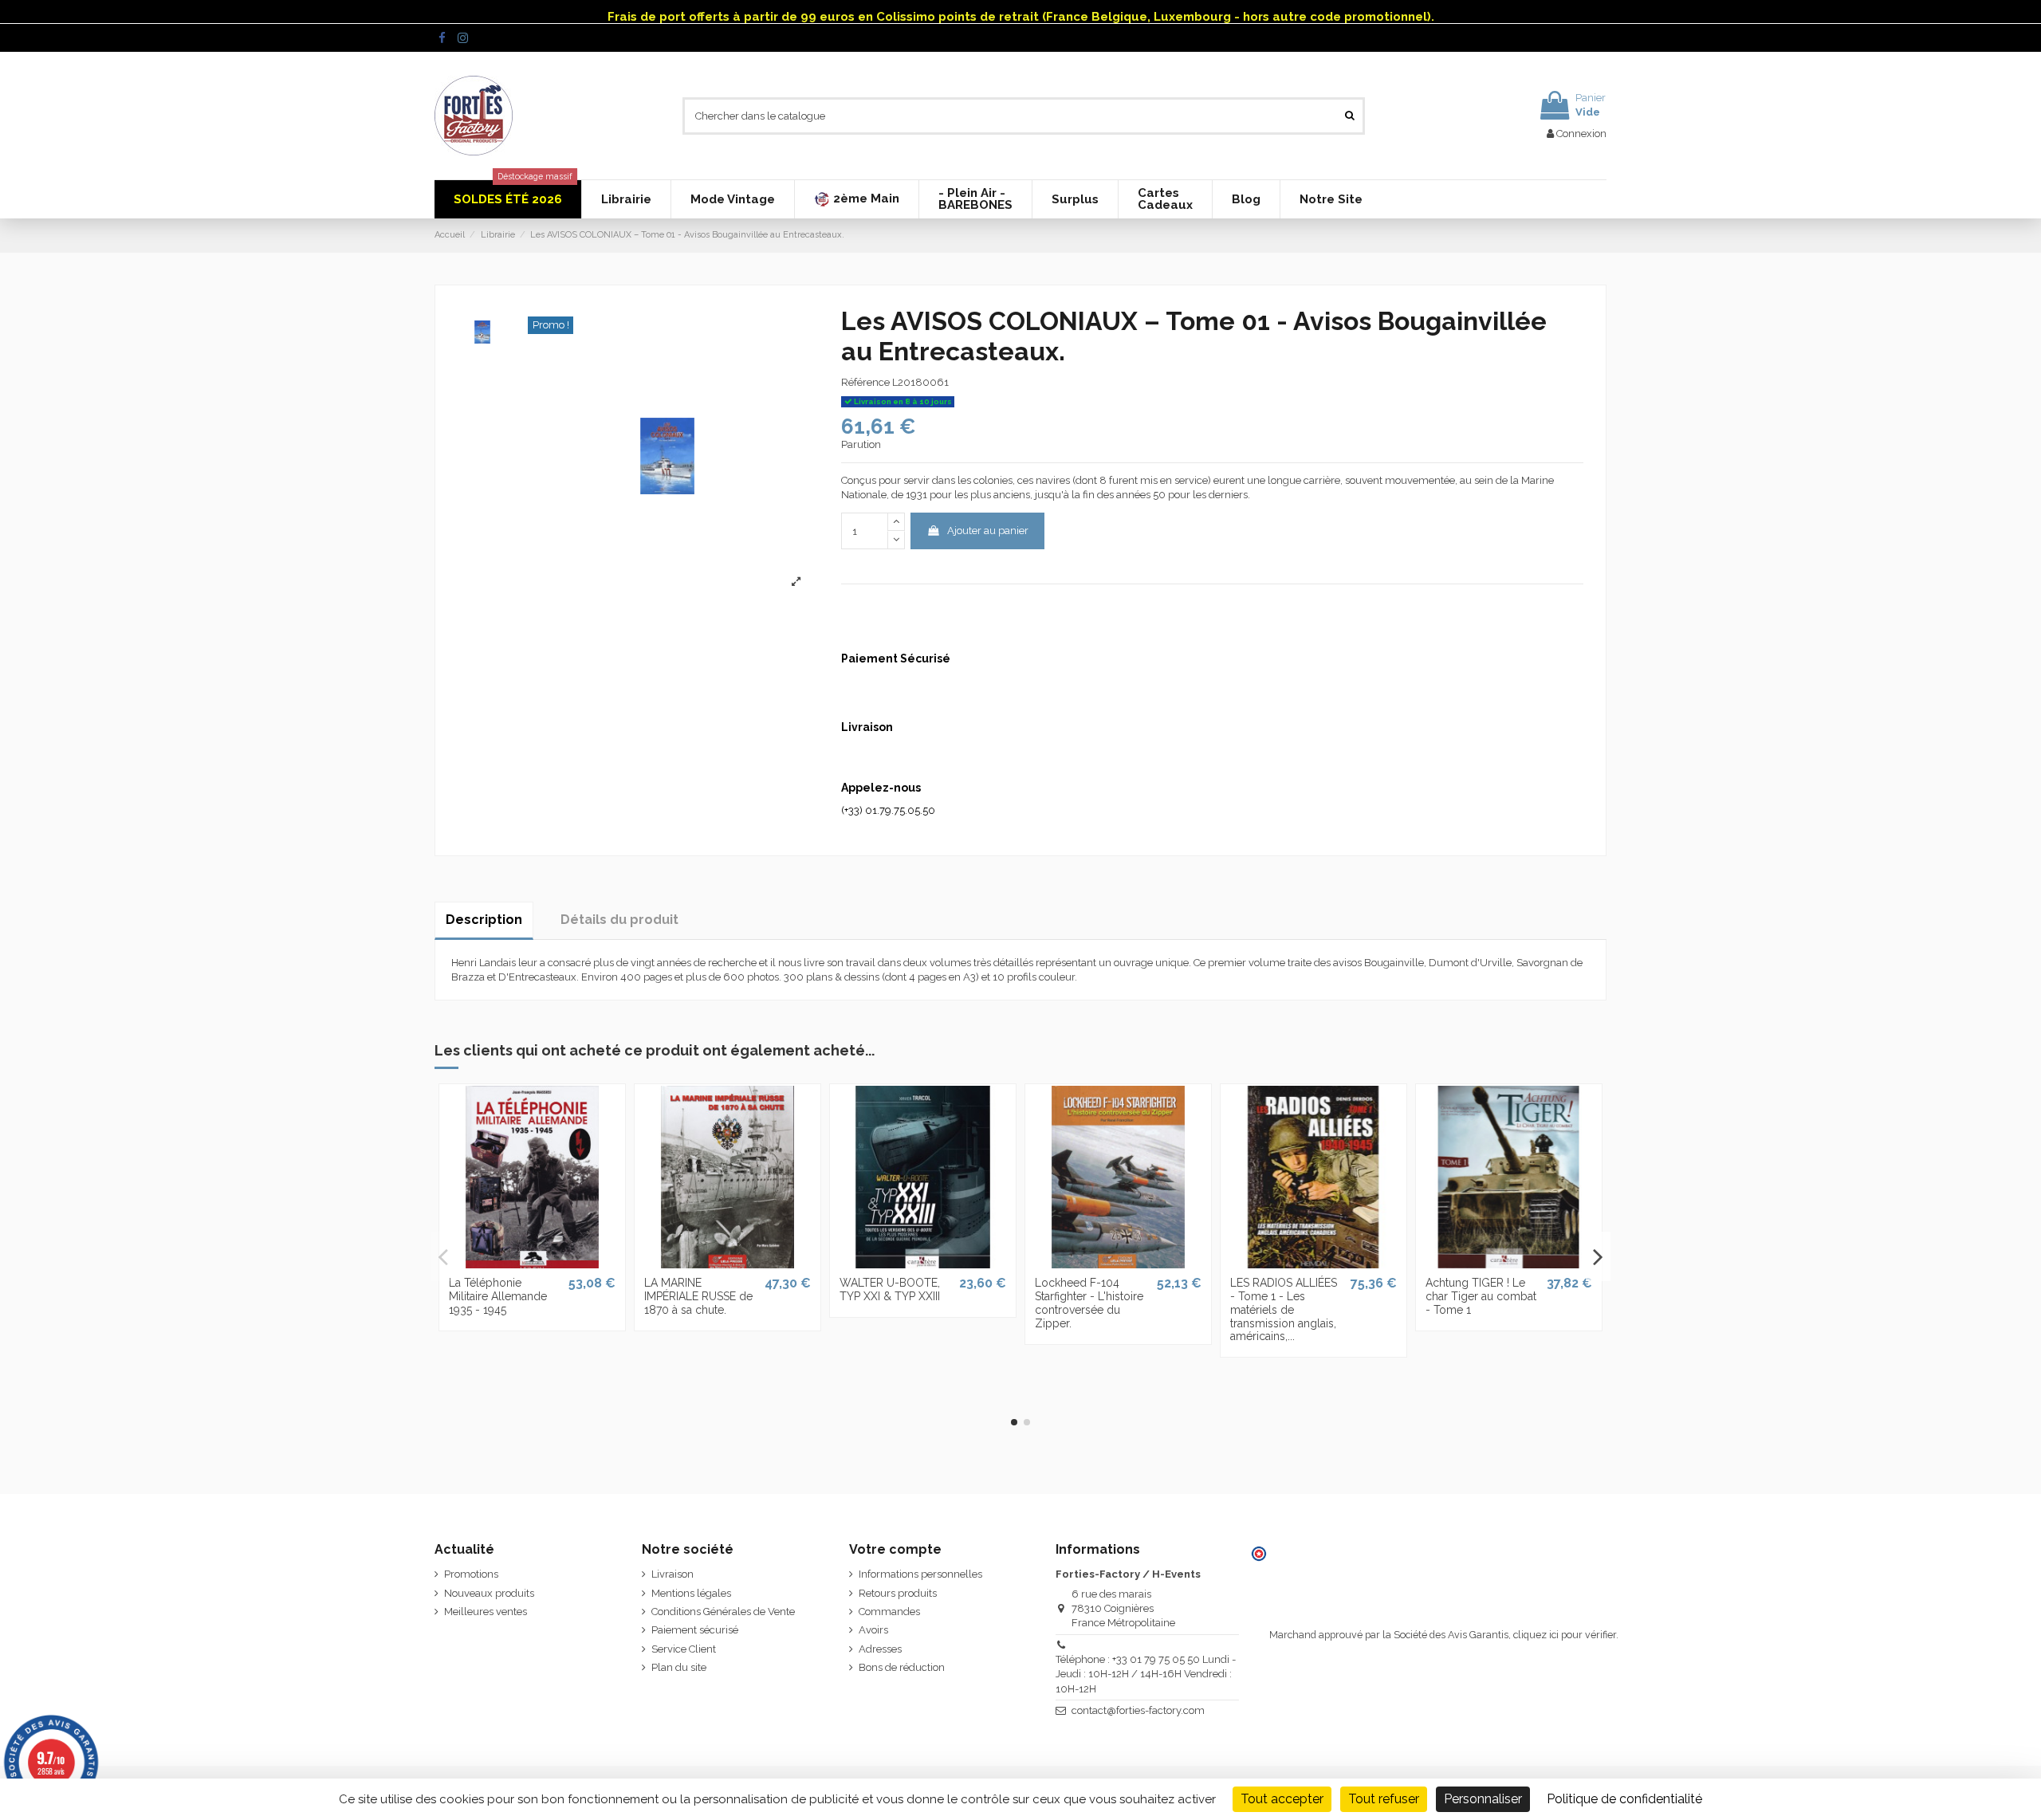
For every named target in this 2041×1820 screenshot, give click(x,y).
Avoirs (873, 1630)
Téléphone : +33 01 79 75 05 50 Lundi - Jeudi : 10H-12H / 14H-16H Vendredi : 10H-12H (1146, 1674)
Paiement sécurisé (695, 1630)
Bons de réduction (902, 1667)
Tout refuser (1384, 1799)
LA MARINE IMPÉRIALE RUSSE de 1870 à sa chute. (698, 1296)
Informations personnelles (920, 1574)
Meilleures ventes (486, 1612)
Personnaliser (1483, 1799)
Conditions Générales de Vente (723, 1612)
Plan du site (679, 1667)
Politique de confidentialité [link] (1624, 1799)
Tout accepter (1282, 1799)
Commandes (889, 1612)
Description (484, 920)
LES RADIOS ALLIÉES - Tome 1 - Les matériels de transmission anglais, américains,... (1284, 1309)
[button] (856, 199)
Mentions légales (691, 1593)
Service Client (684, 1649)
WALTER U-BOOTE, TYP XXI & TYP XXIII (890, 1289)
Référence (865, 382)
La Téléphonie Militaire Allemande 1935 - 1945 (498, 1296)
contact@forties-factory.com (1138, 1710)
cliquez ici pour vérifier (1565, 1635)
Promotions (471, 1574)
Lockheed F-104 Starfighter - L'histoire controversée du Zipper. (1089, 1303)
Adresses (880, 1649)
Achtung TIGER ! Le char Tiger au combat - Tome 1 (1481, 1296)
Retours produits (898, 1593)
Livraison (672, 1574)
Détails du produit (619, 920)
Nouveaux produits (489, 1593)
